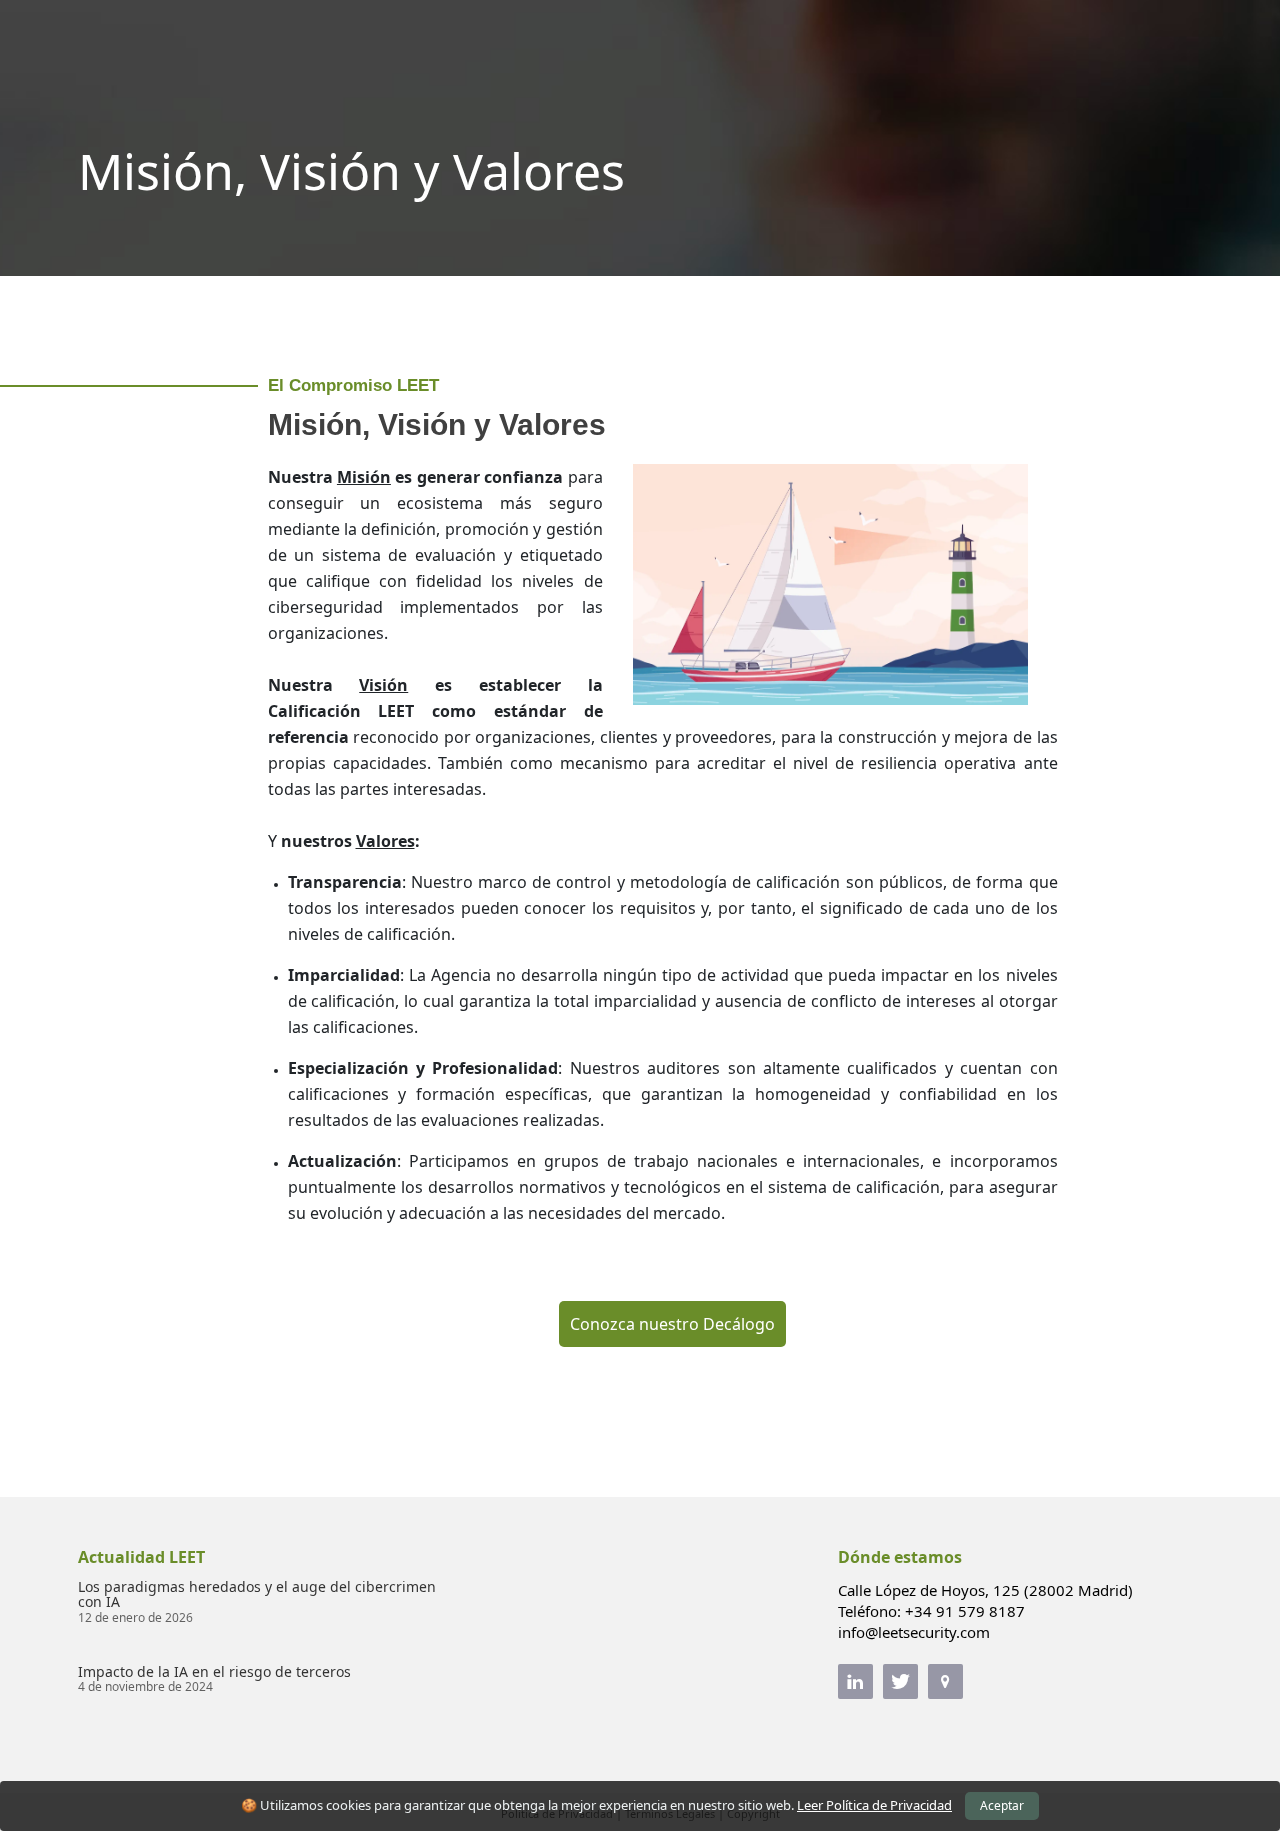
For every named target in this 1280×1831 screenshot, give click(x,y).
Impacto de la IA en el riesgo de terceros (214, 1671)
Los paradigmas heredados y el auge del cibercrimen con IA (257, 1594)
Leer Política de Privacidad (874, 1805)
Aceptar (1002, 1805)
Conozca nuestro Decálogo (672, 1324)
